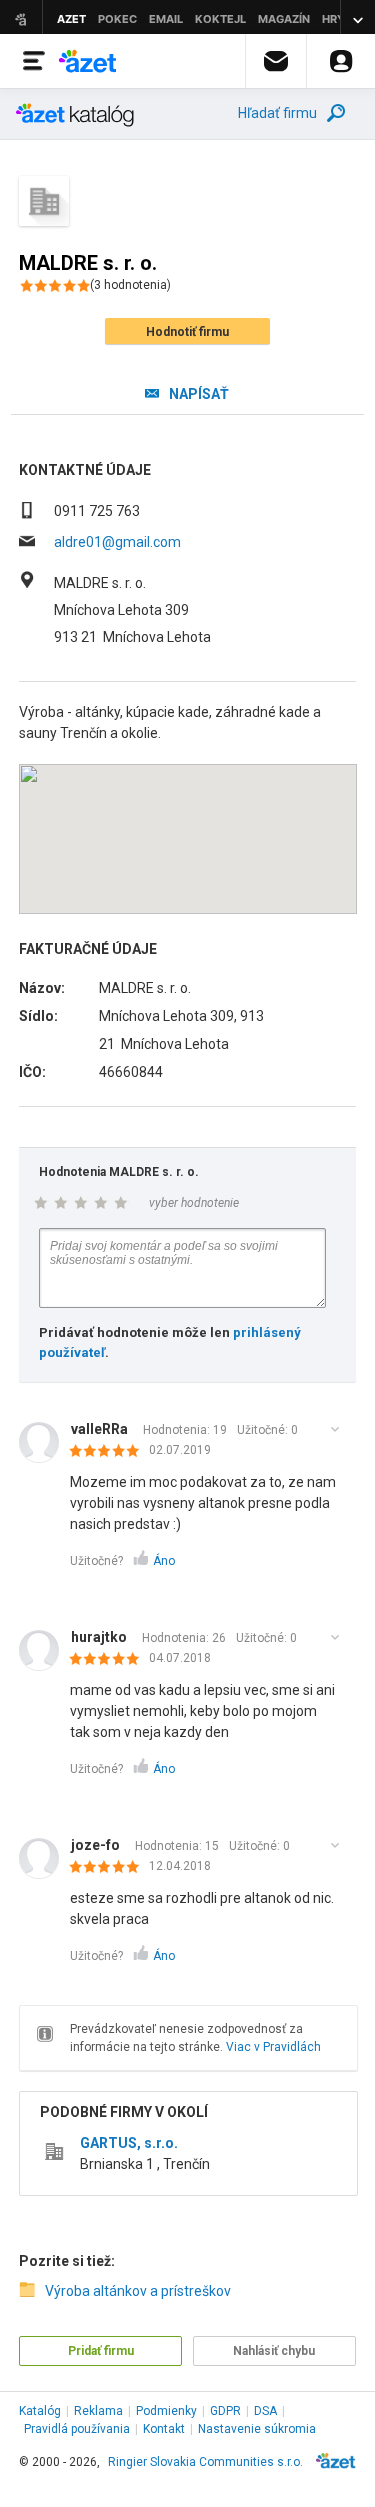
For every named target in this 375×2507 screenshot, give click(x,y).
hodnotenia (130, 285)
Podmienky (166, 2411)
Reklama (98, 2411)
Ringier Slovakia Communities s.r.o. (205, 2462)
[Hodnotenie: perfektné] (109, 1452)
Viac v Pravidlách (273, 2047)
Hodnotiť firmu (187, 332)
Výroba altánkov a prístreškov (138, 2291)
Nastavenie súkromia (257, 2429)
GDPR (225, 2411)
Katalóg (40, 2411)
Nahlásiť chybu (274, 2351)
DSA (265, 2411)
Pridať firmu (101, 2351)
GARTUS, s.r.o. (129, 2143)
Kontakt (164, 2429)
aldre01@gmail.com (117, 542)
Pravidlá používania (77, 2429)
